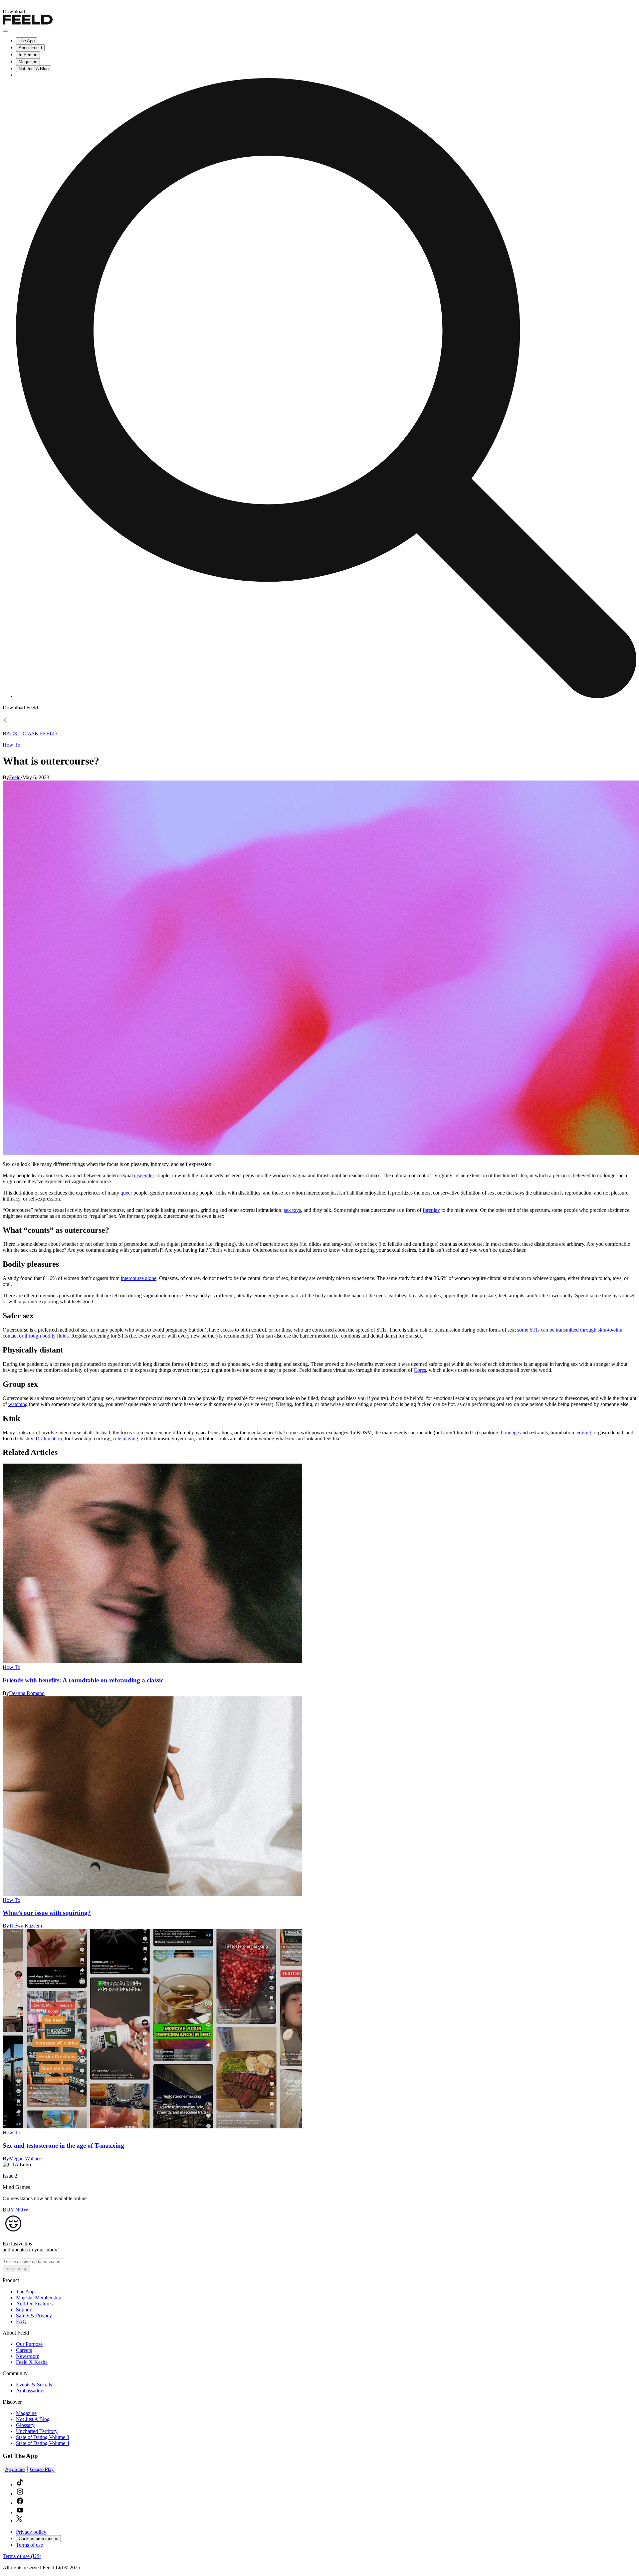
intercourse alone (139, 1278)
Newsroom (28, 2356)
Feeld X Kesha (32, 2362)
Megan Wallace (25, 2158)
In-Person (28, 55)
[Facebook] (20, 2503)
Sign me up (16, 2269)
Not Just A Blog (34, 69)
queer (126, 1193)
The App (27, 41)
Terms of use (29, 2545)
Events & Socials (34, 2385)
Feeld (15, 777)
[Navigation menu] (5, 31)
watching (18, 1404)
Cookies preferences (38, 2539)
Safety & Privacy (34, 2315)
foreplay (431, 1210)
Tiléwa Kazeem (25, 1926)
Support (24, 2309)
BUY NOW (15, 2210)
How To (11, 745)
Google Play (42, 2469)
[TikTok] (20, 2484)
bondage (510, 1432)
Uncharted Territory (37, 2431)
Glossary (25, 2425)
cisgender (144, 1175)
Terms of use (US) (22, 2556)
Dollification (49, 1438)
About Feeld (30, 48)
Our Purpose (29, 2344)
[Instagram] (20, 2494)
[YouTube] (20, 2512)
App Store (15, 2469)
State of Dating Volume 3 (43, 2437)
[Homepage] (28, 23)
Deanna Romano (27, 1693)
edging (584, 1432)
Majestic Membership (39, 2297)
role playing (126, 1438)
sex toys (292, 1210)
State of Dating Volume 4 (43, 2443)
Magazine (28, 62)
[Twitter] (19, 2521)
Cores (420, 1370)
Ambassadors (30, 2391)
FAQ (21, 2321)
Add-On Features (34, 2303)
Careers (24, 2350)
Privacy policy (31, 2532)
